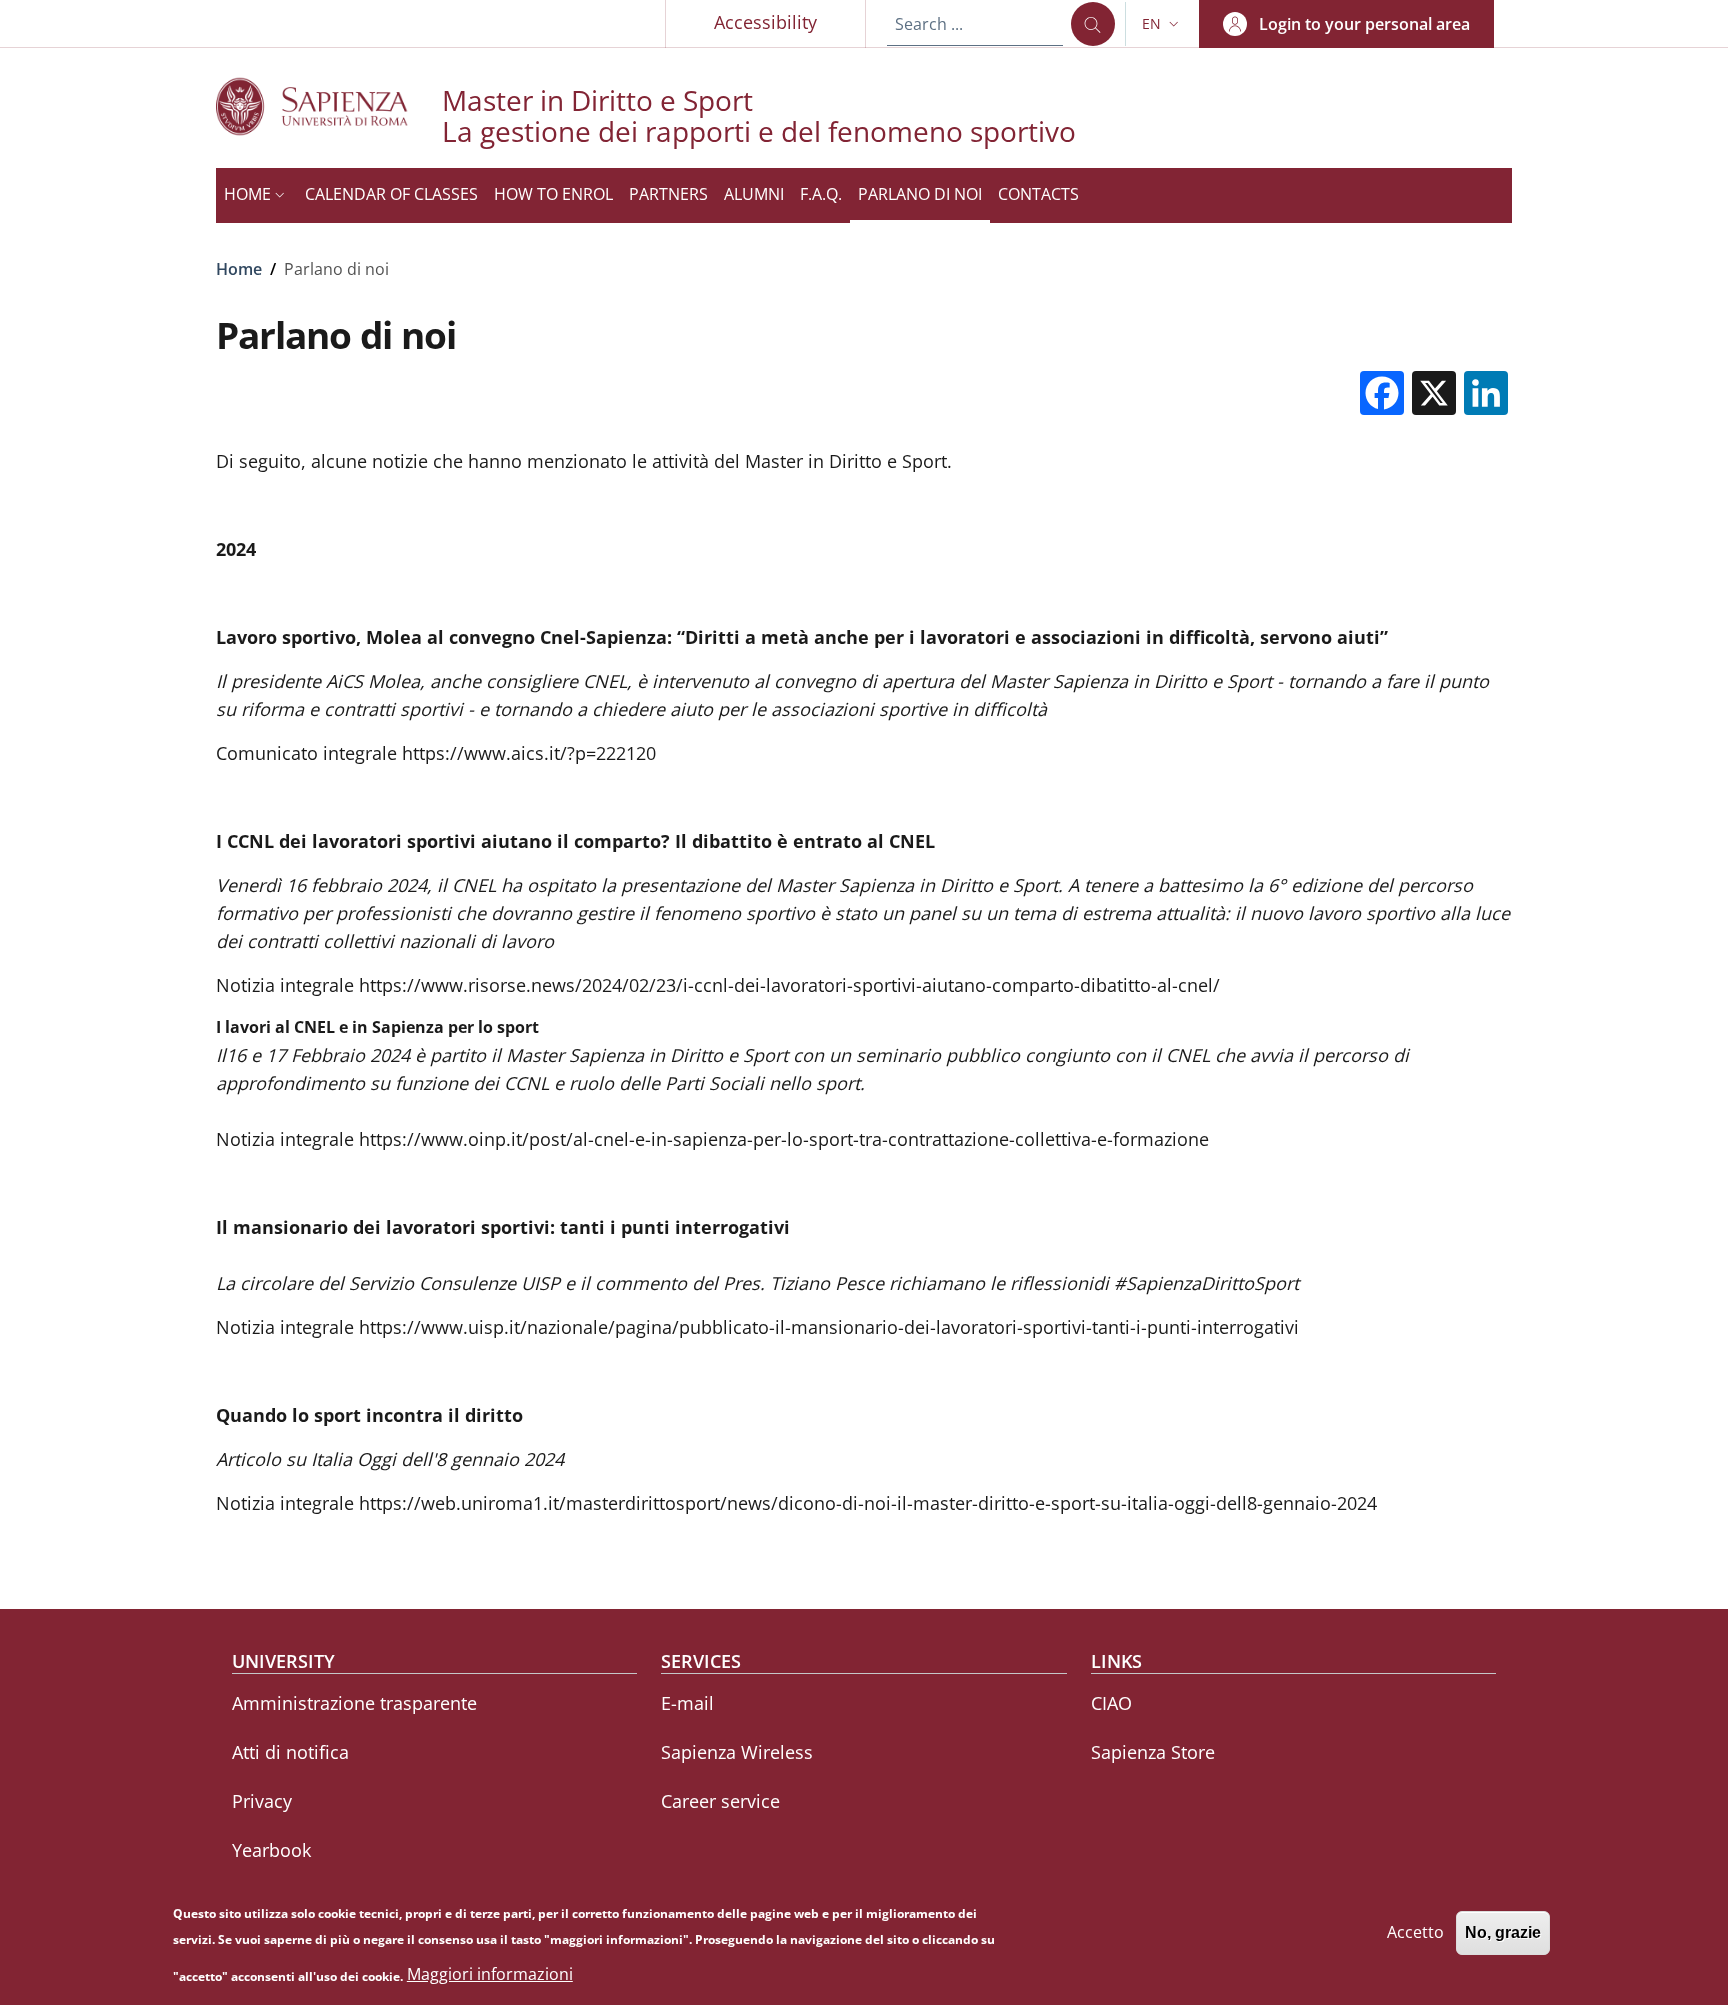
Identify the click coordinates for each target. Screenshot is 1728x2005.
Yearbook (271, 1850)
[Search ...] (1093, 24)
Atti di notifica (290, 1752)
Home (239, 269)
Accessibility (765, 22)
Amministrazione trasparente (354, 1703)
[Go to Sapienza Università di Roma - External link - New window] (329, 106)
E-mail (687, 1703)
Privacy (262, 1801)
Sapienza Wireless (737, 1752)
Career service (720, 1801)
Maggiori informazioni (490, 1975)
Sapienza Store (1153, 1752)
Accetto (1415, 1932)
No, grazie (1503, 1932)
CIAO (1111, 1703)
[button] (1162, 24)
